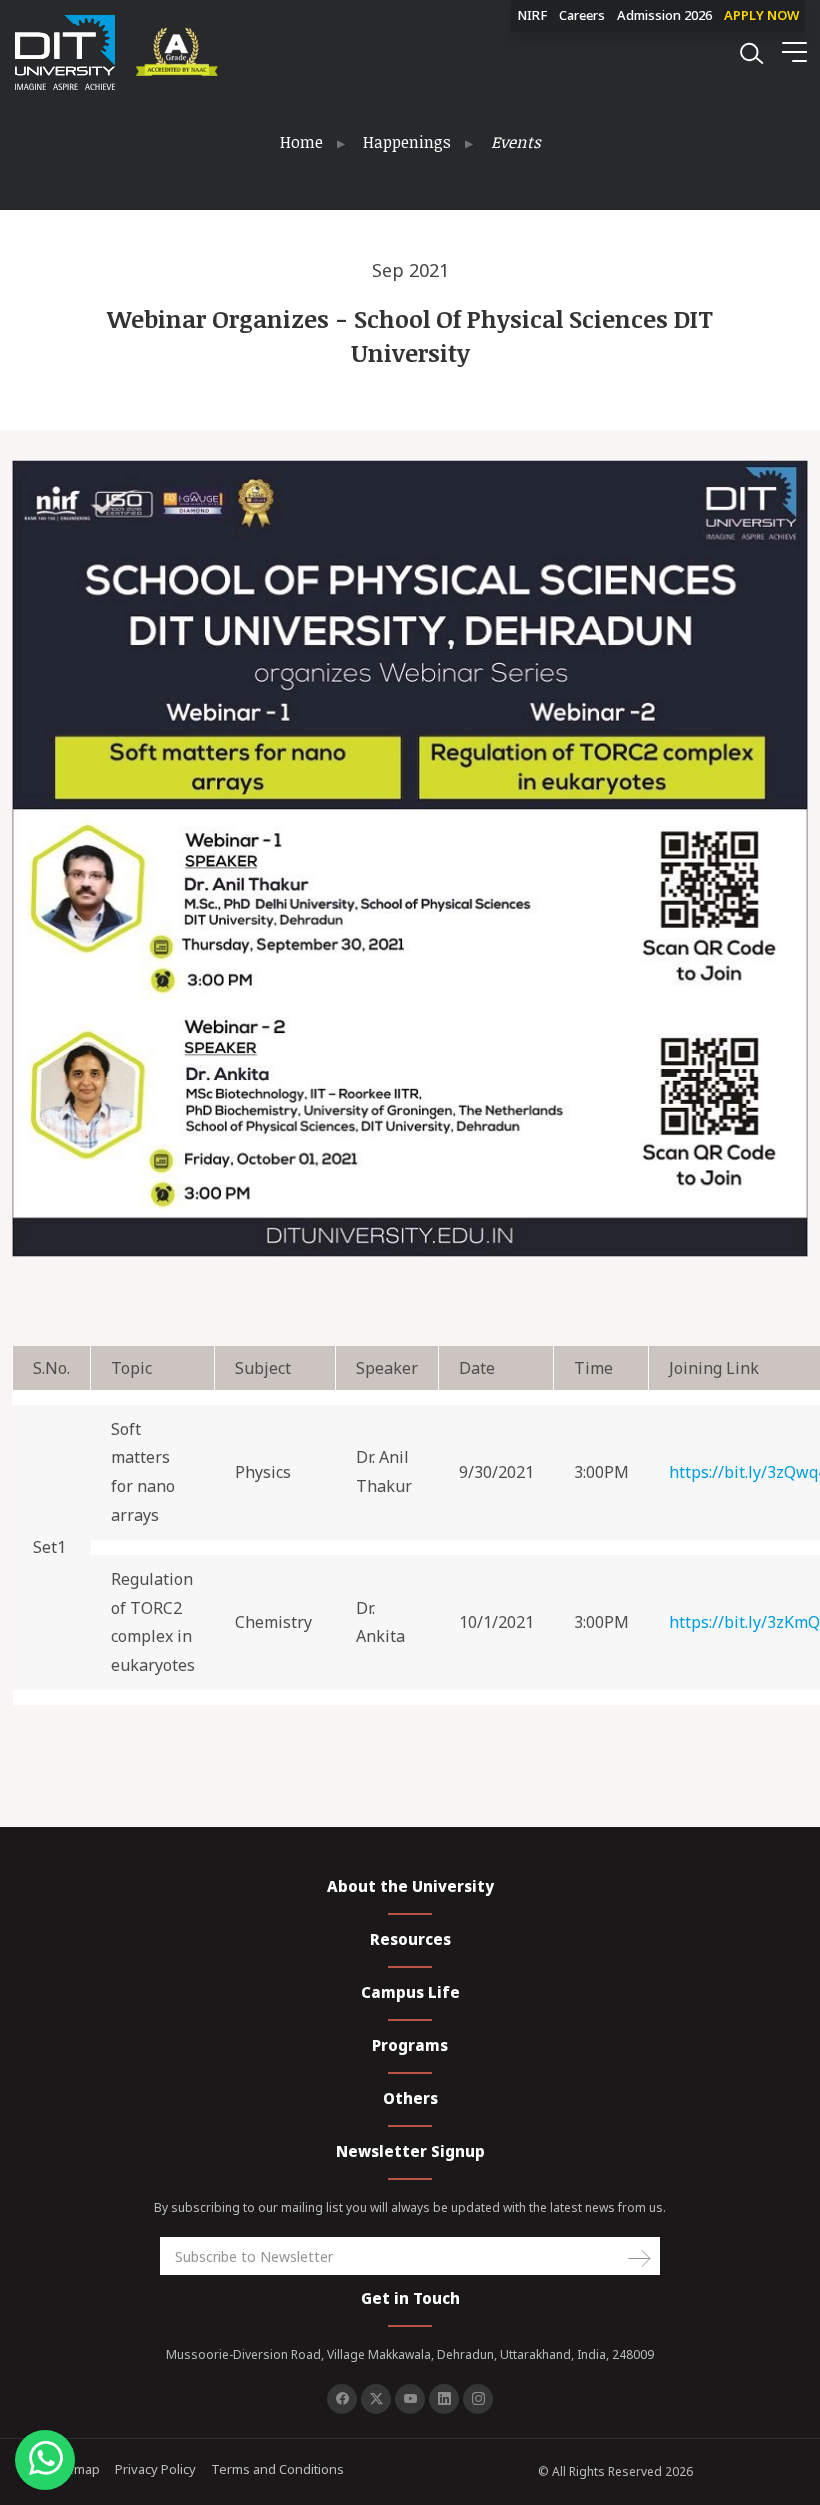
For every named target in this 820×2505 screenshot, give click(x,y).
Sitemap (75, 2469)
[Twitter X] (376, 2399)
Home (301, 142)
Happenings (407, 142)
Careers (582, 15)
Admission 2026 (664, 15)
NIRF (532, 15)
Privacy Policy (155, 2469)
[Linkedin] (444, 2399)
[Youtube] (410, 2399)
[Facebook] (342, 2399)
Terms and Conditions (277, 2469)
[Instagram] (478, 2399)
